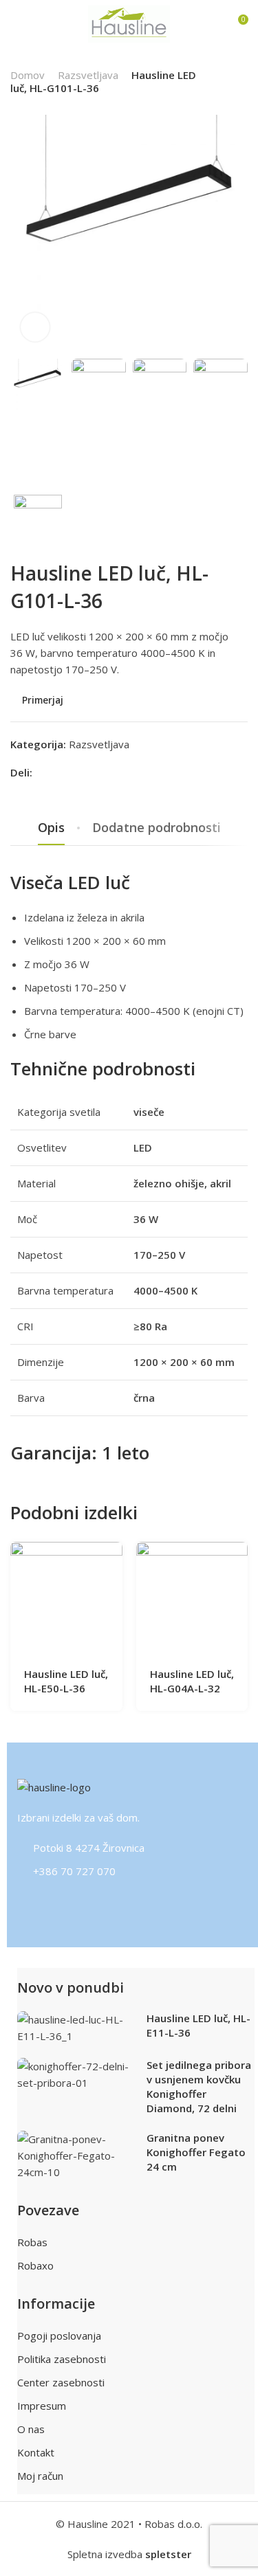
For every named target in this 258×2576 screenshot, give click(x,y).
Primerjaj (43, 701)
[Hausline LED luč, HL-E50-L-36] (66, 1598)
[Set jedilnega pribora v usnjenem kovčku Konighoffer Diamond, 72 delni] (77, 2074)
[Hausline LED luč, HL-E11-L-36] (77, 2028)
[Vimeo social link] (90, 1903)
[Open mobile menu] (16, 24)
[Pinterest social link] (60, 773)
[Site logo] (129, 24)
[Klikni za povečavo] (35, 327)
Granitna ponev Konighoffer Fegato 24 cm (196, 2152)
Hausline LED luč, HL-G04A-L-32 (192, 1681)
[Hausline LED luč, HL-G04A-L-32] (192, 1598)
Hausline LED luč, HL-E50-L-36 (66, 1681)
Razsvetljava (88, 75)
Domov (28, 75)
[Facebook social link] (42, 773)
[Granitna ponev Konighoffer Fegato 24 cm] (77, 2155)
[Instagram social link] (38, 1903)
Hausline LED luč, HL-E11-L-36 (198, 2025)
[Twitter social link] (77, 773)
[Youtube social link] (107, 1903)
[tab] (51, 828)
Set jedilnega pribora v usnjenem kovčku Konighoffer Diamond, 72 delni (199, 2086)
